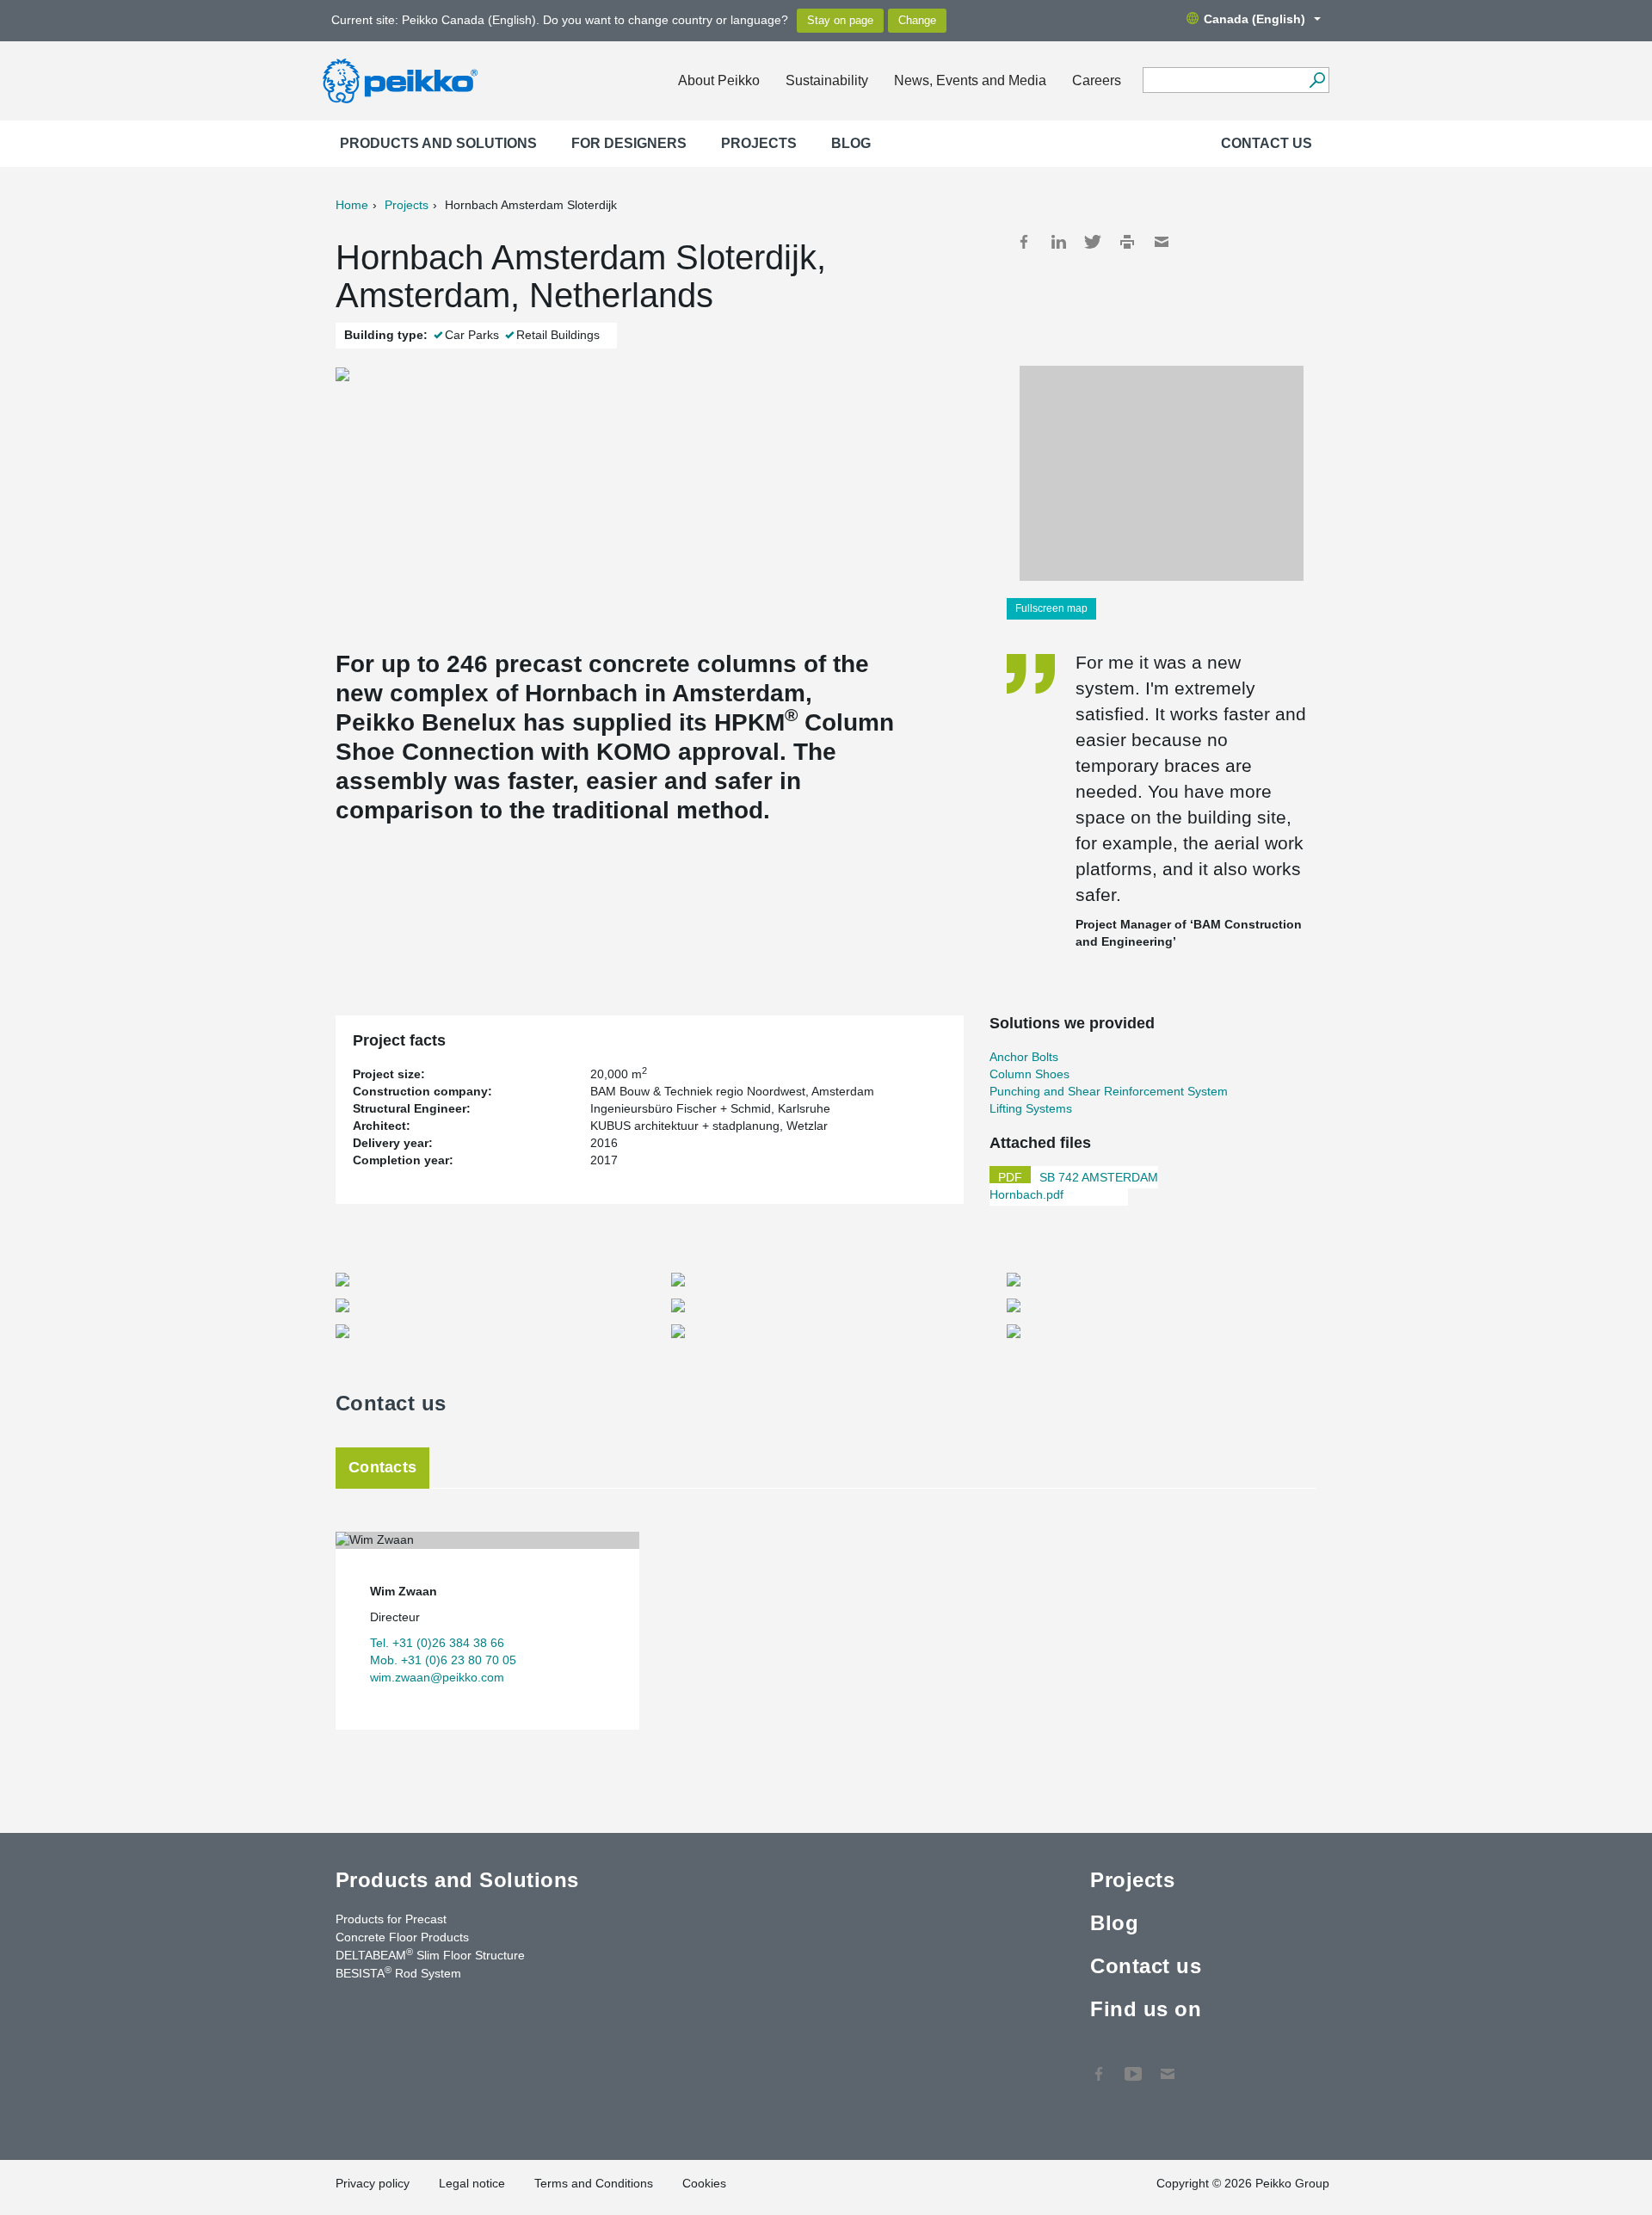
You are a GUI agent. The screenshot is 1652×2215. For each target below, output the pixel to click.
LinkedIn (1058, 242)
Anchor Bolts (1024, 1057)
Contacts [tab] (382, 1467)
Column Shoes (1029, 1074)
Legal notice (472, 2183)
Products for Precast (391, 1919)
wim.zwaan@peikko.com (437, 1677)
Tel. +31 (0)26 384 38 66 (437, 1643)
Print (1127, 242)
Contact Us (1168, 2065)
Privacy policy (373, 2183)
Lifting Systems (1031, 1108)
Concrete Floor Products (402, 1937)
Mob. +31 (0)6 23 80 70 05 (443, 1660)
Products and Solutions (438, 143)
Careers (1097, 80)
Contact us (1267, 143)
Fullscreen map (1051, 608)
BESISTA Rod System (398, 1972)
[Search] (1317, 80)
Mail (1162, 242)
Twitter (1093, 242)
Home (352, 205)
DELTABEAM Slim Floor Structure (430, 1954)
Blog (851, 143)
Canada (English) (1254, 19)
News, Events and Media (970, 80)
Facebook (1024, 242)
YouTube (1133, 2065)
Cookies (704, 2183)
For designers (629, 143)
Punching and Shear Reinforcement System (1109, 1091)
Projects (759, 143)
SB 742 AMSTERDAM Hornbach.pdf (1074, 1186)
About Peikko (719, 80)
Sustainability (827, 80)
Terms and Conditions (594, 2183)
